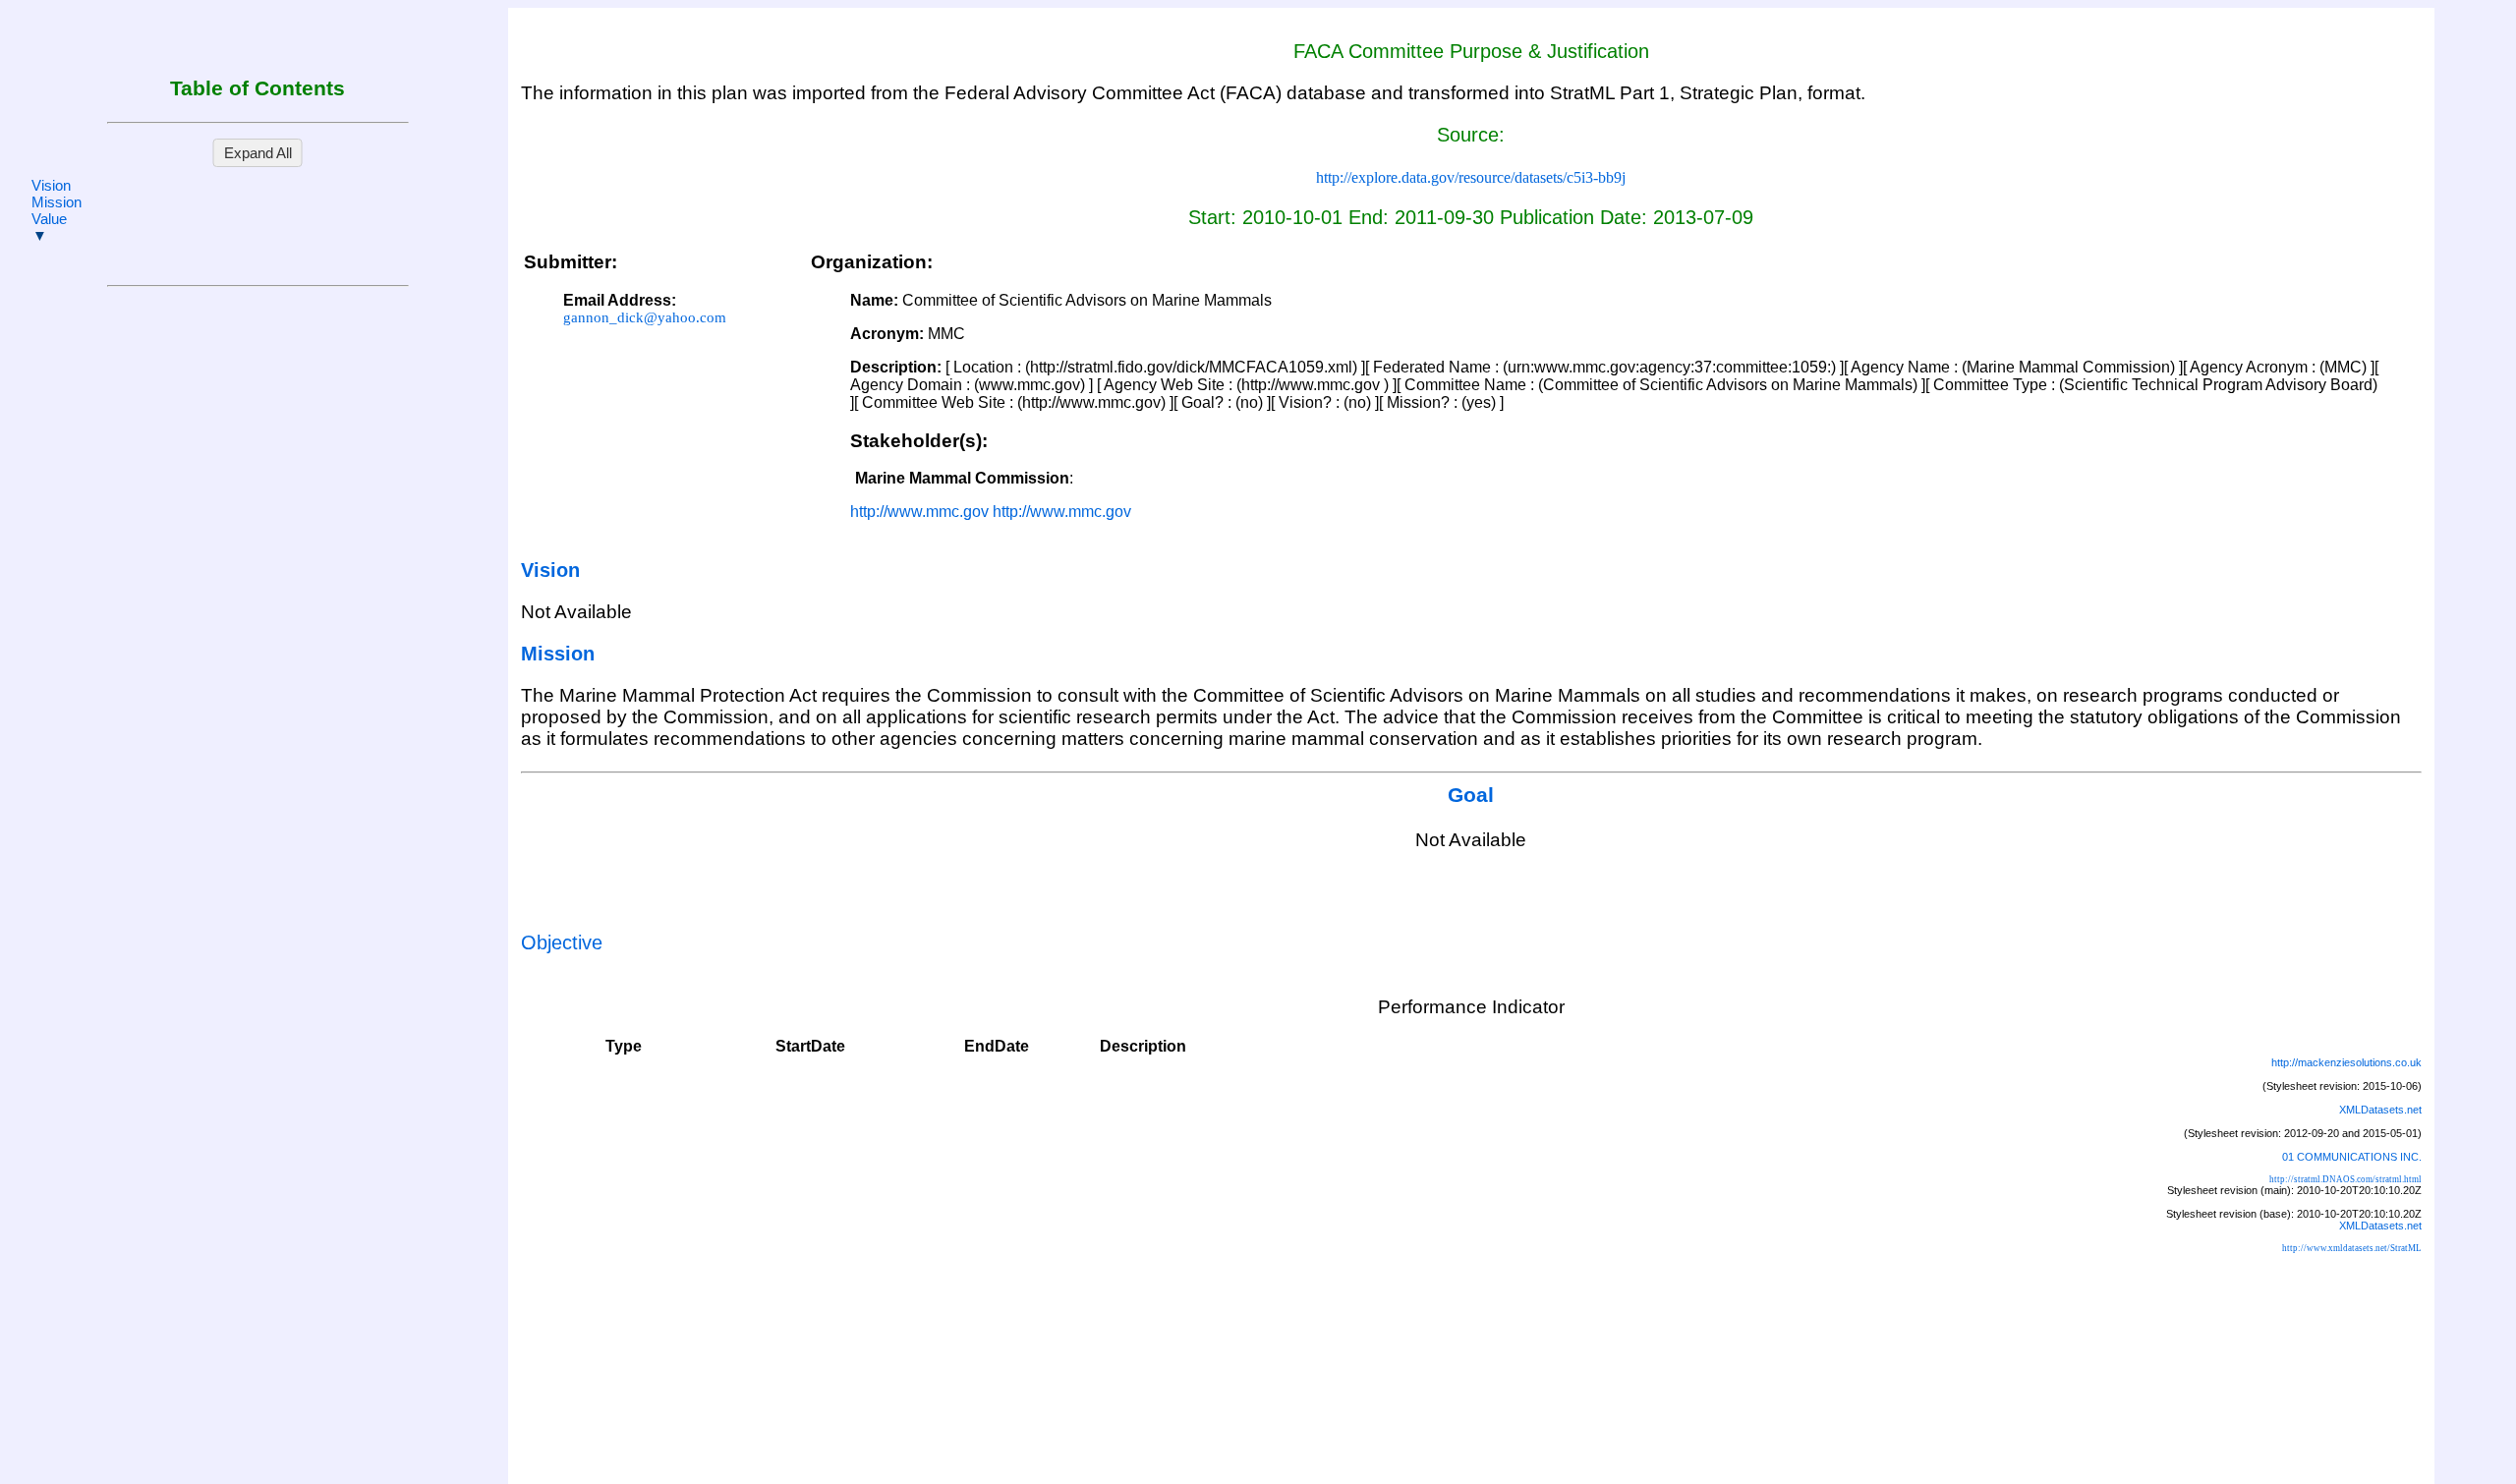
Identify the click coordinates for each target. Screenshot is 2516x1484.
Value (49, 219)
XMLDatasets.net (2380, 1110)
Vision (51, 185)
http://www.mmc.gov (919, 512)
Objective (562, 942)
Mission (57, 202)
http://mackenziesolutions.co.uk (2346, 1062)
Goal (1471, 795)
